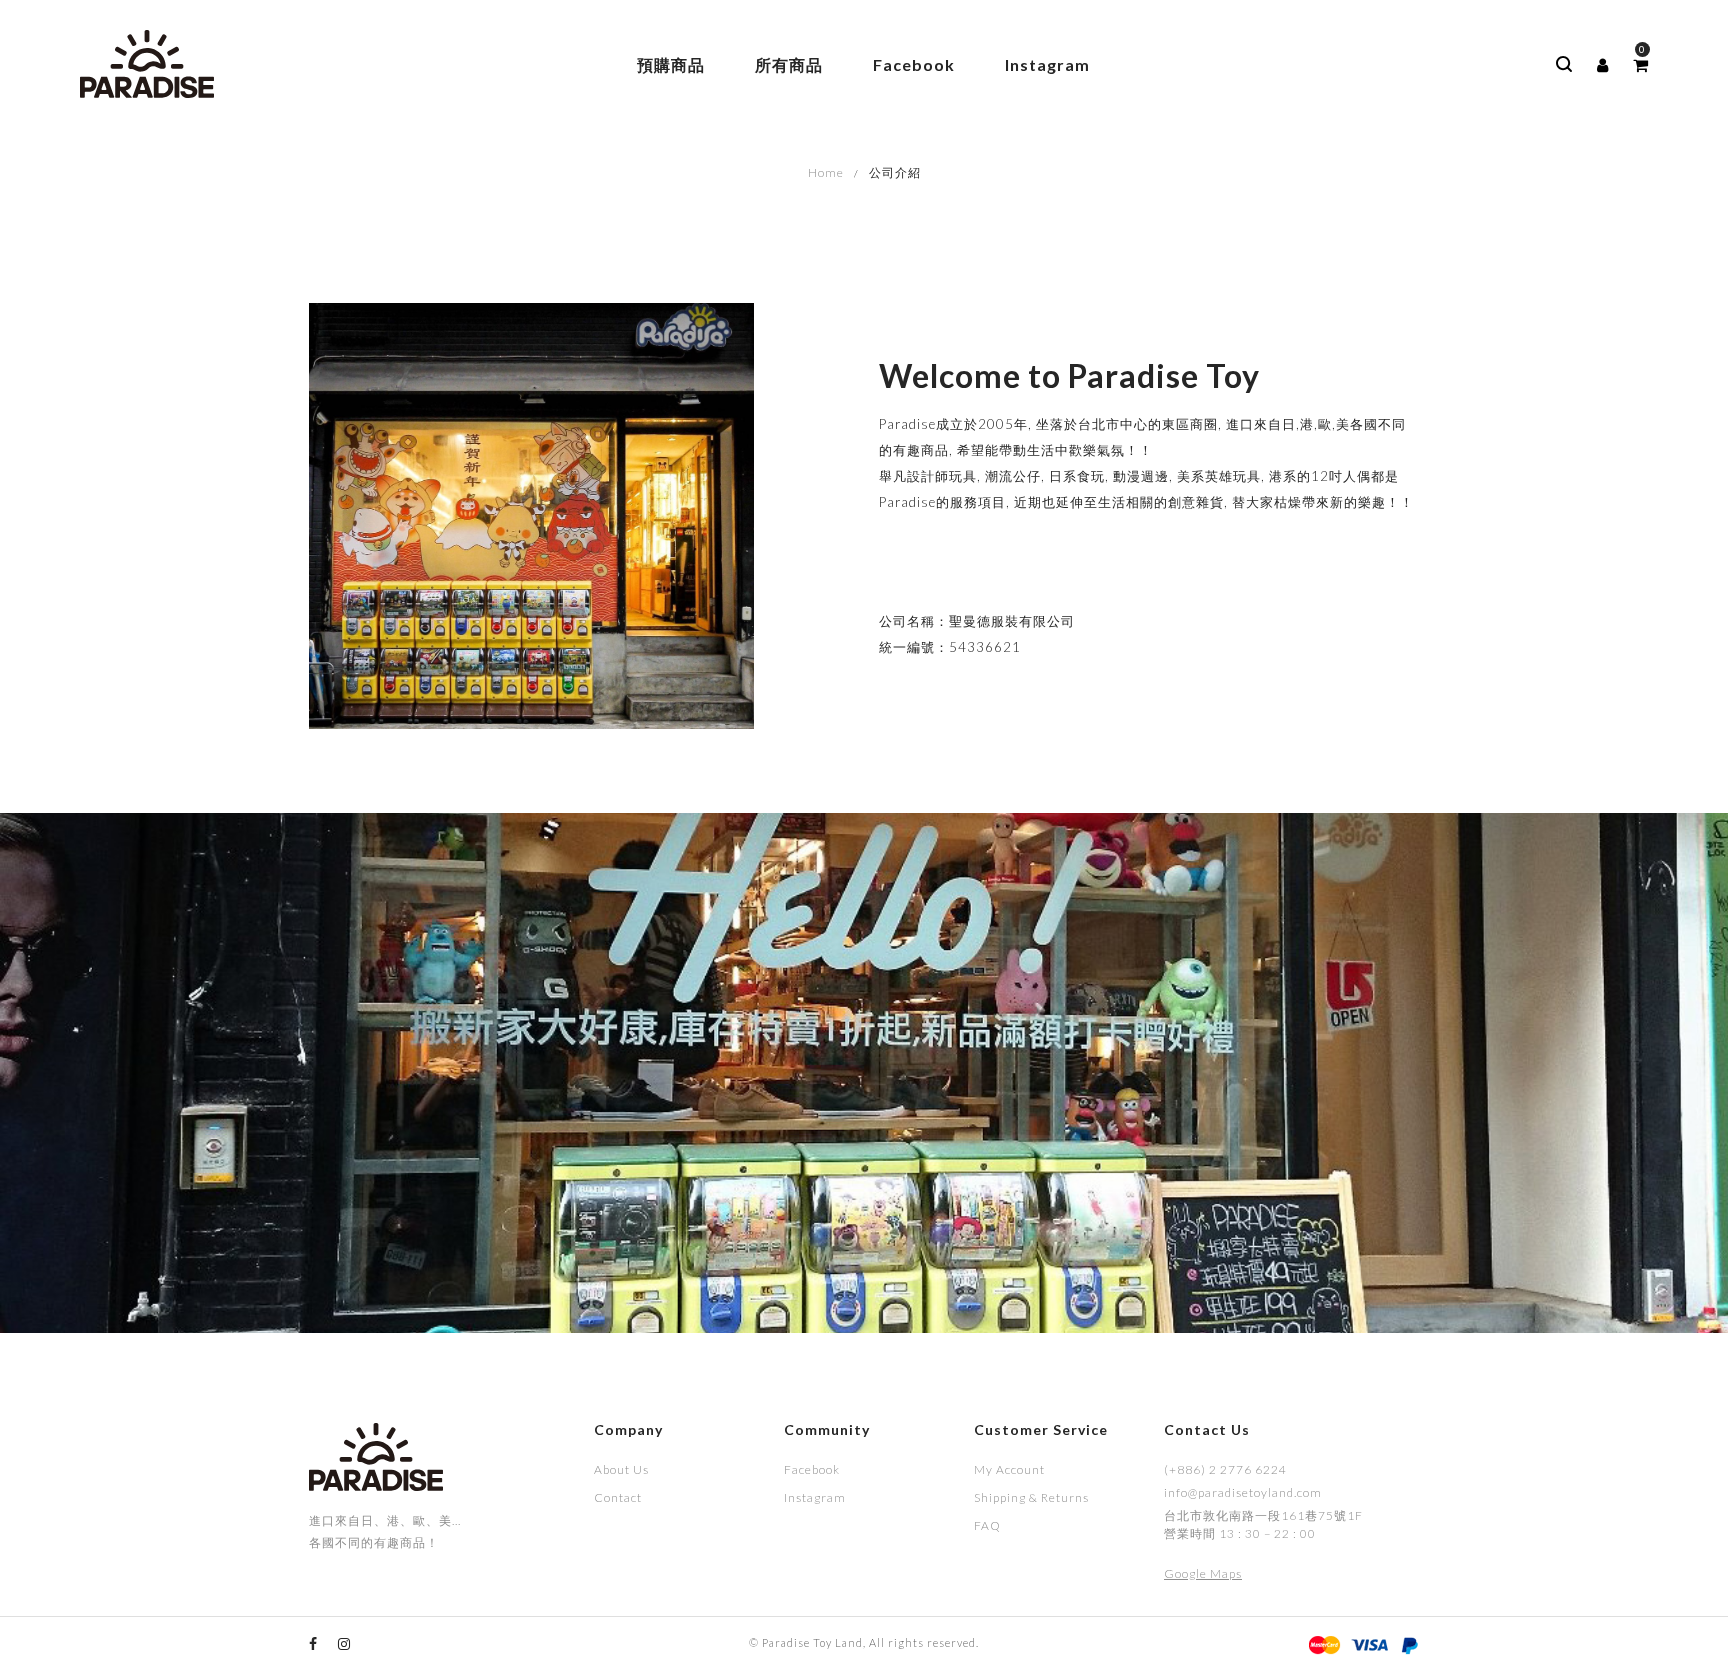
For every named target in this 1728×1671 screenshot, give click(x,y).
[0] (1640, 65)
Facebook (914, 64)
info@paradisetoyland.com (1243, 1492)
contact (618, 1497)
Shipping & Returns (1031, 1497)
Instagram (1047, 64)
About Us (621, 1469)
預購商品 (671, 64)
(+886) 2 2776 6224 (1225, 1469)
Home (826, 172)
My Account (1009, 1469)
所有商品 (789, 64)
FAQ (987, 1525)
